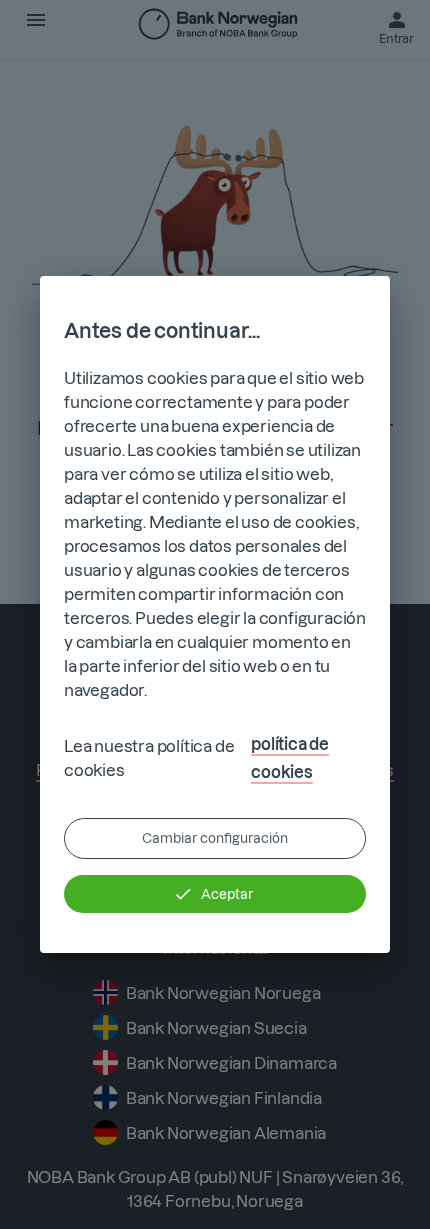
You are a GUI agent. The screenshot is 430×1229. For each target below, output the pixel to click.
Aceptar (227, 894)
